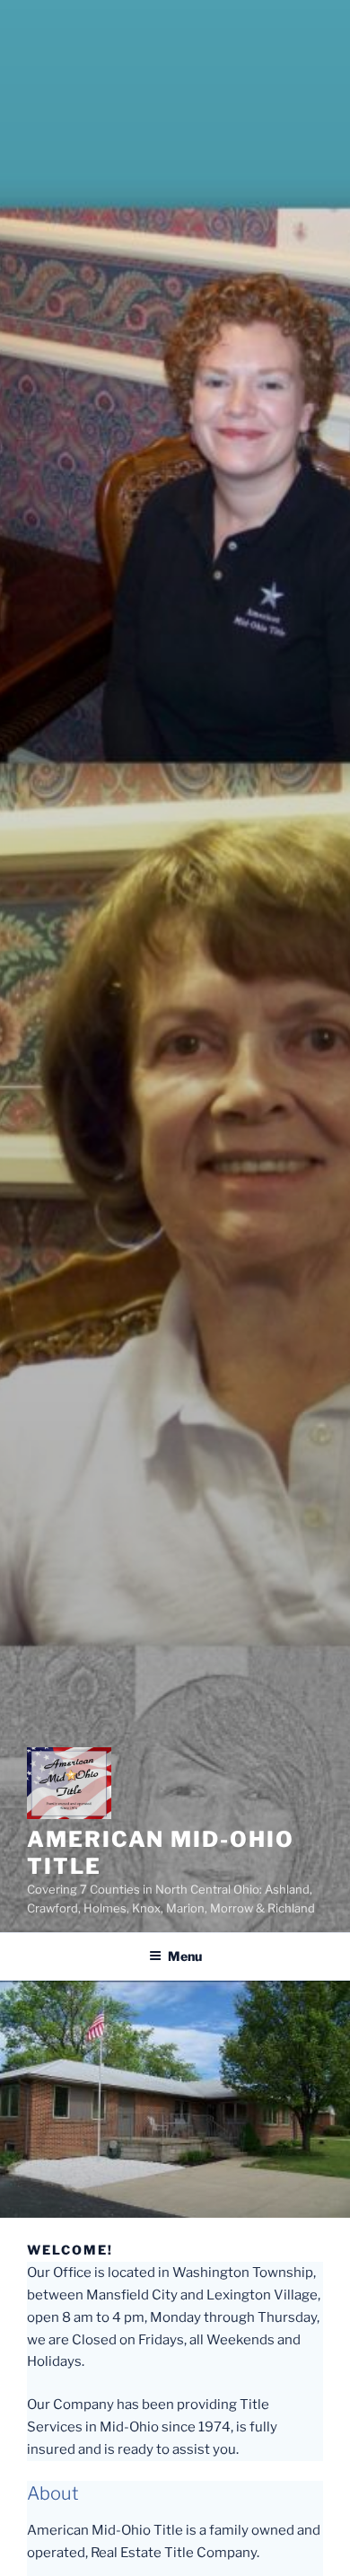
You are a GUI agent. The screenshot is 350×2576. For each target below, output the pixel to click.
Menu (185, 1956)
